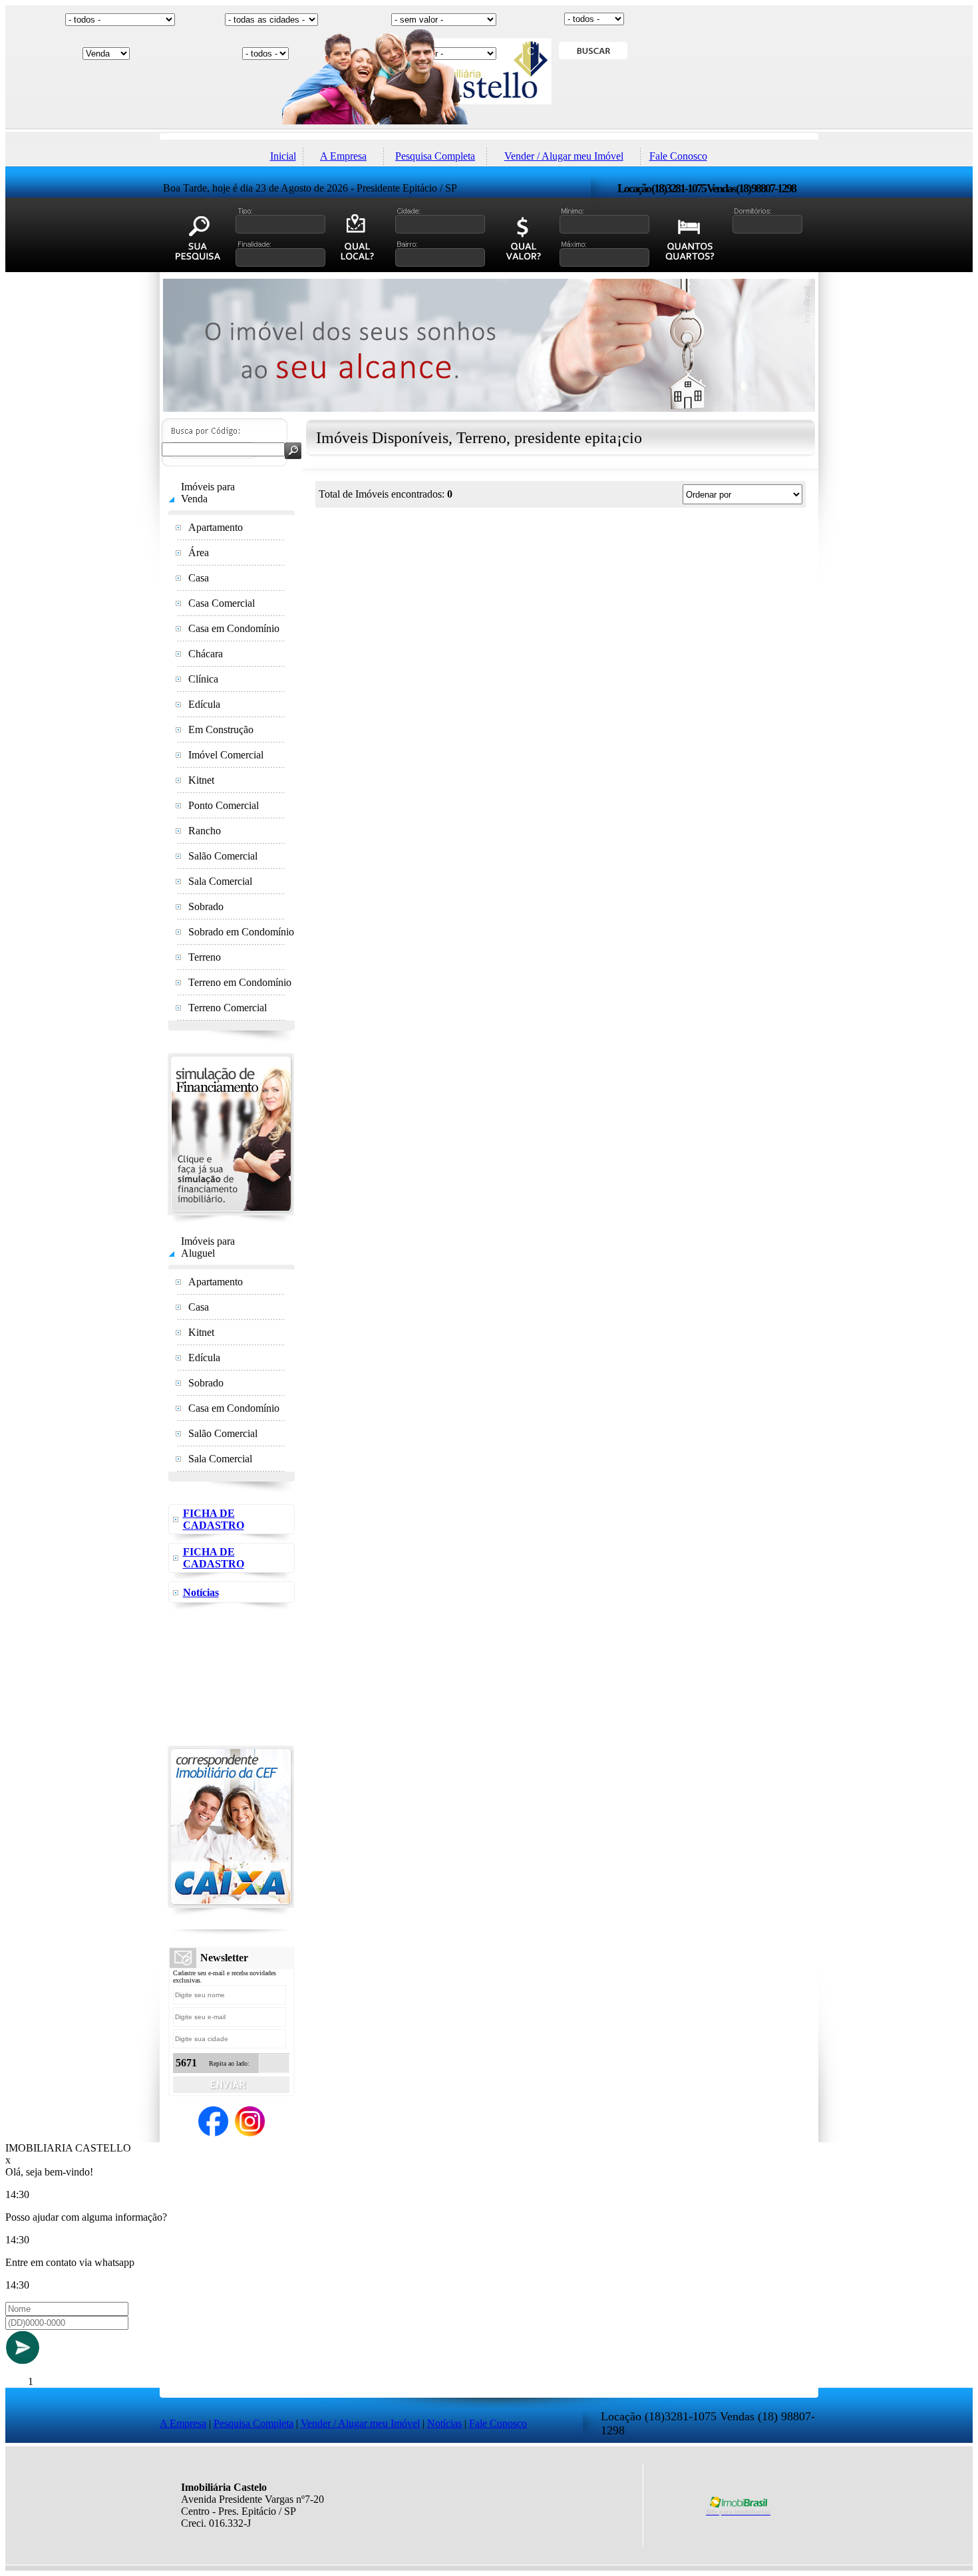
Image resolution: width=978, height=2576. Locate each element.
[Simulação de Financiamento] (231, 1220)
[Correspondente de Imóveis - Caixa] (231, 1913)
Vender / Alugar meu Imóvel (564, 156)
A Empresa (343, 156)
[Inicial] (489, 129)
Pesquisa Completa (435, 156)
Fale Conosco (678, 156)
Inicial (283, 156)
